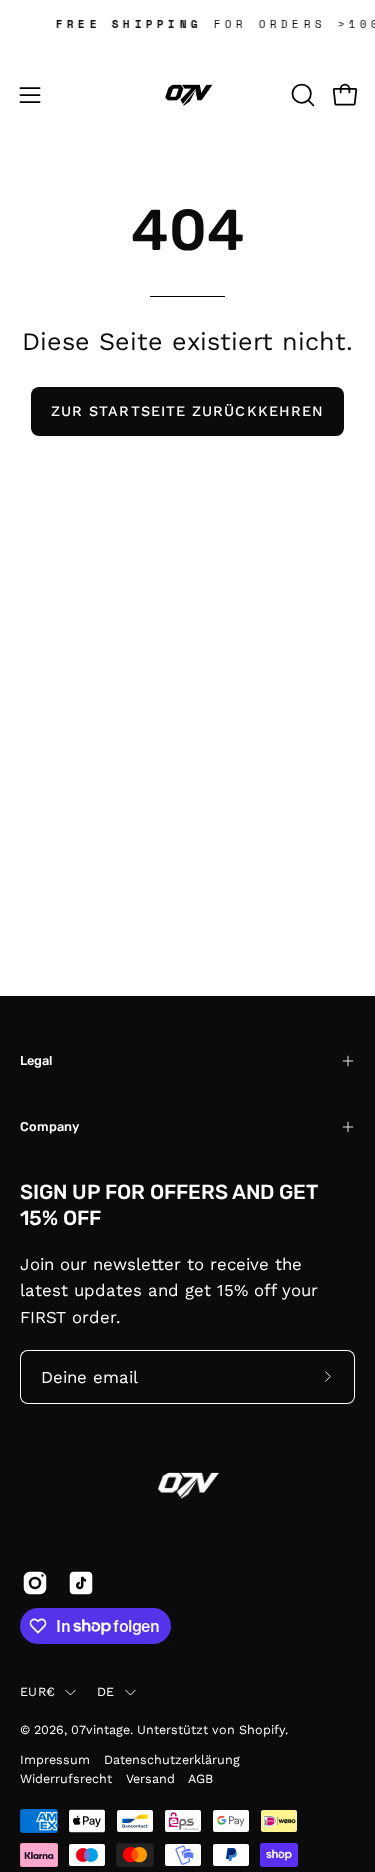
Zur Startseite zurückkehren (187, 411)
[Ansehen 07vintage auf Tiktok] (81, 1583)
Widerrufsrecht (66, 1778)
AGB (200, 1778)
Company (49, 1126)
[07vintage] (188, 95)
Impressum (55, 1759)
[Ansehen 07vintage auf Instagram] (35, 1583)
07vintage (100, 1729)
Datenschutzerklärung (172, 1759)
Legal (36, 1060)
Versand (150, 1778)
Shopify (262, 1729)
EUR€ (37, 1691)
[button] (301, 95)
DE (106, 1691)
